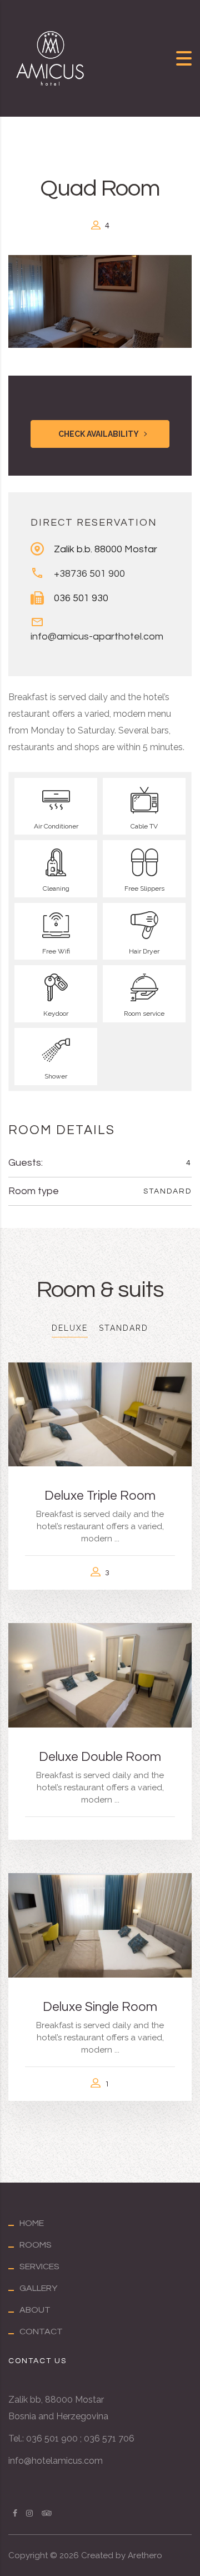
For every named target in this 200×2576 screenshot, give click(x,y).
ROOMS (36, 2245)
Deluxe (70, 1328)
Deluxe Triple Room (100, 1496)
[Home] (50, 58)
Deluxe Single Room (100, 2007)
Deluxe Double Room (100, 1757)
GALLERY (38, 2288)
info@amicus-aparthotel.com (97, 636)
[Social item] (47, 2513)
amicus (67, 2461)
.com (92, 2461)
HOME (32, 2223)
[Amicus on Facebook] (15, 2513)
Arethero (145, 2555)
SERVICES (39, 2267)
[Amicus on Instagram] (29, 2513)
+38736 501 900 (89, 574)
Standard (167, 1191)
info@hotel (31, 2461)
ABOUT (35, 2310)
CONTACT (41, 2332)
